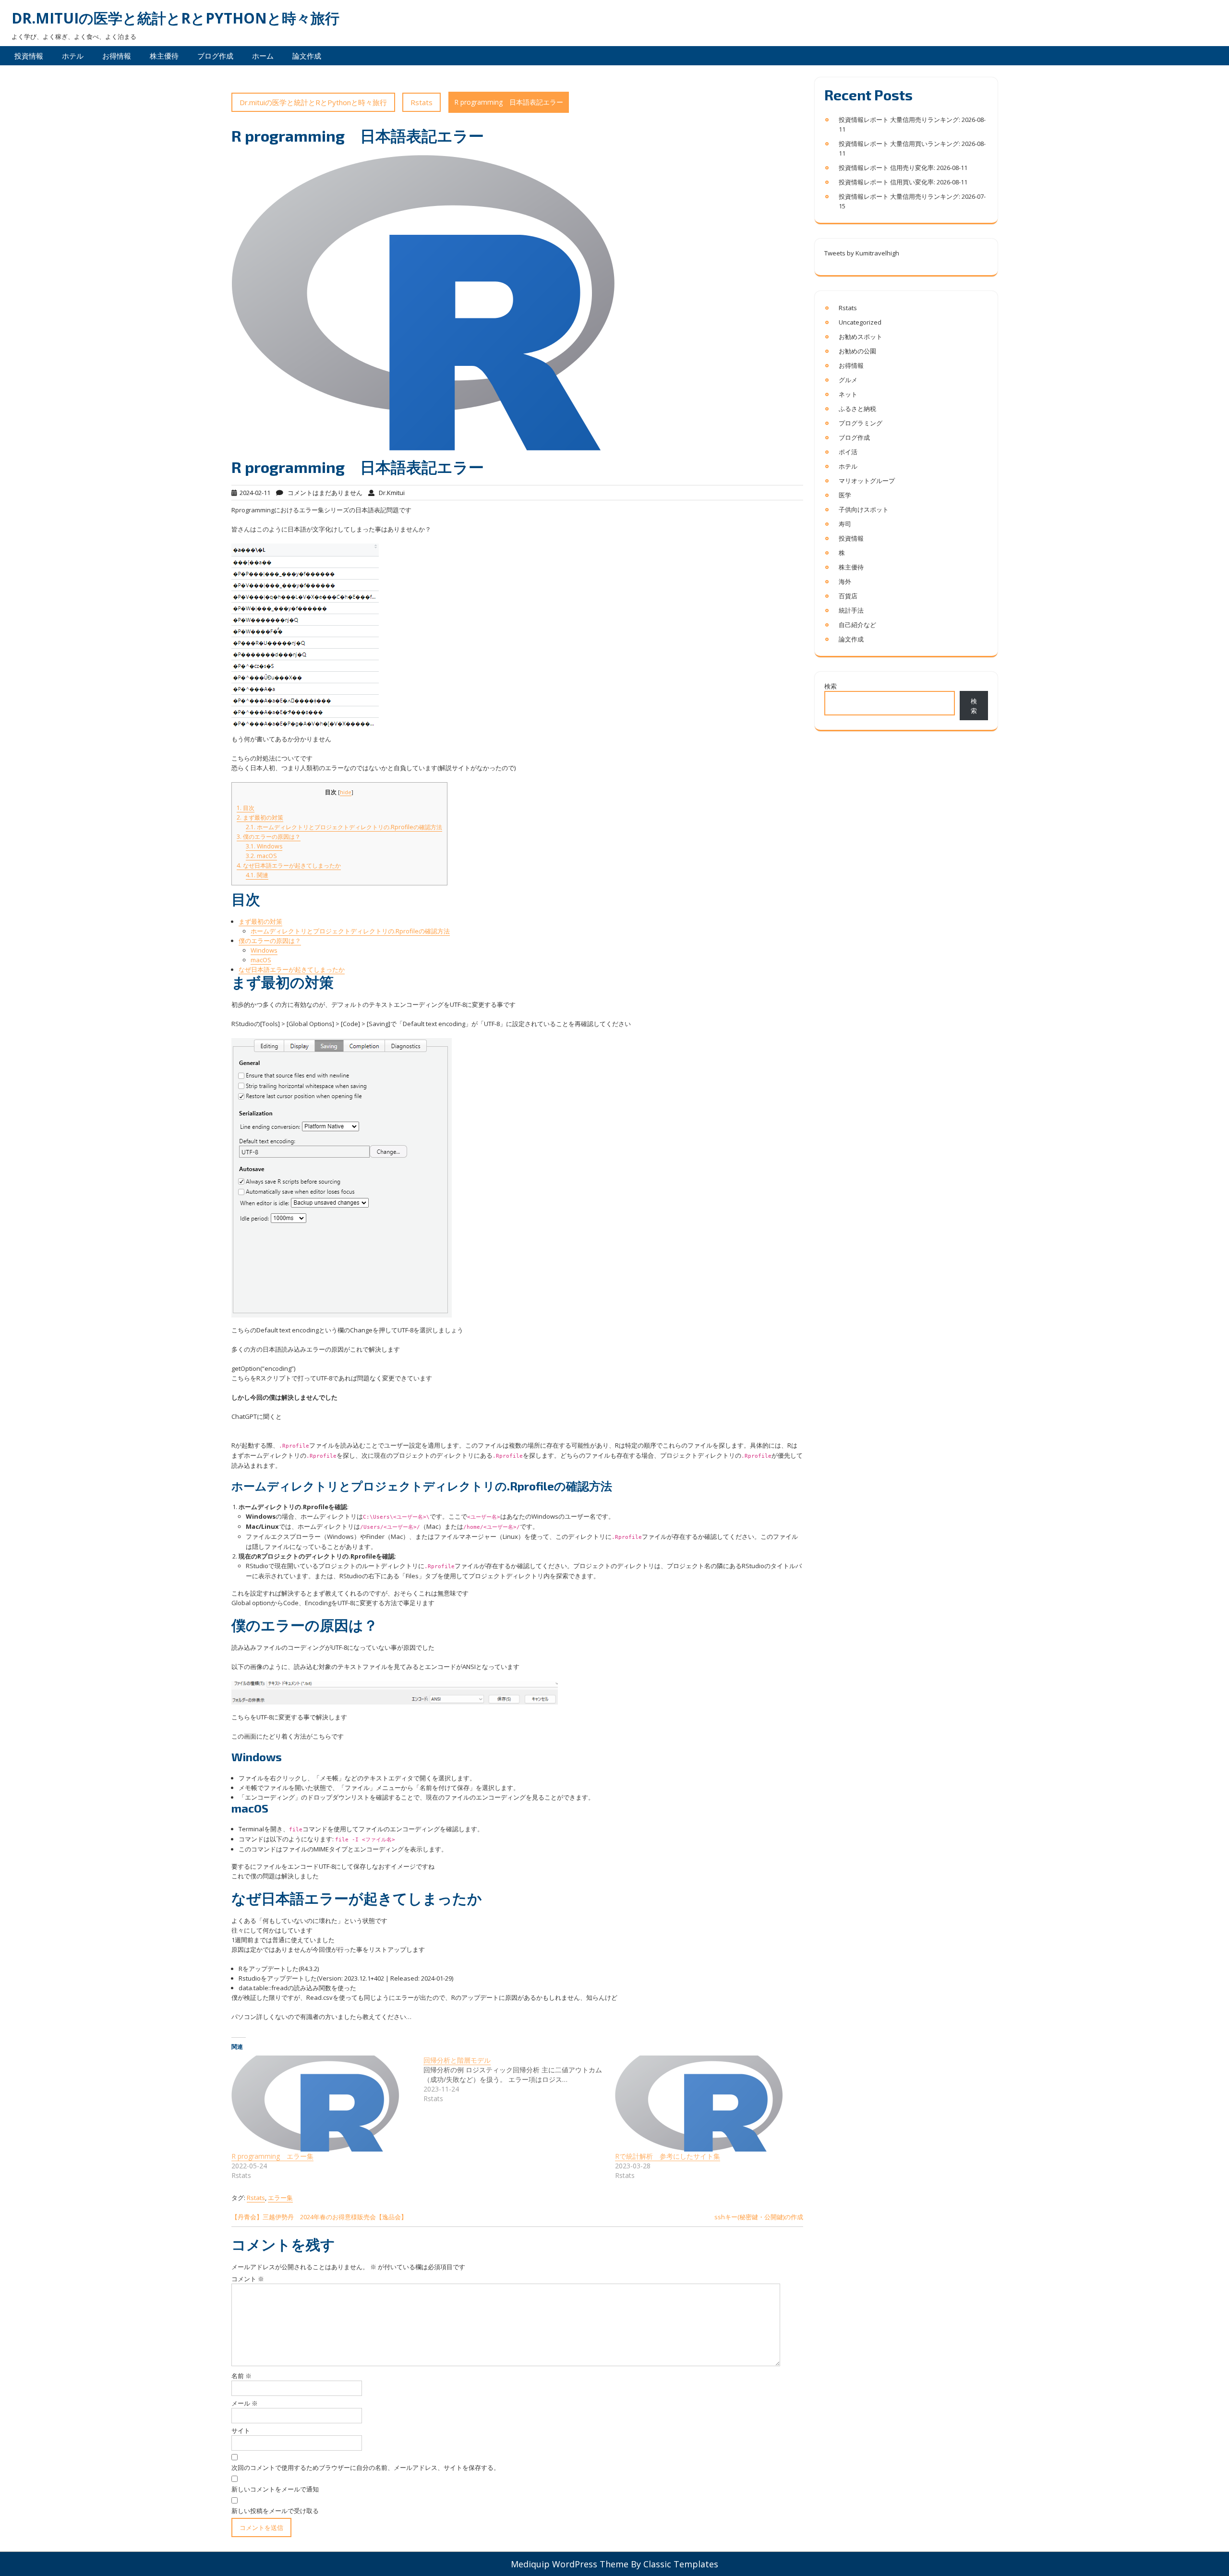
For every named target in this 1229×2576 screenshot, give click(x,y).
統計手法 (851, 610)
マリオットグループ (867, 481)
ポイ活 (848, 452)
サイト (241, 2431)
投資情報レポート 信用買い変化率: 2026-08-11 (903, 182)
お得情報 (117, 56)
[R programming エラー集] (323, 2104)
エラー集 (280, 2198)
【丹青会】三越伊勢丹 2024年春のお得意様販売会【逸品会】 (319, 2217)
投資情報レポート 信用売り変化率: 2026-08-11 (903, 168)
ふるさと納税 (857, 409)
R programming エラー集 (272, 2156)
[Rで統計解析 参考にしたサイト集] (706, 2104)
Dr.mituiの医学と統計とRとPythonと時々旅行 (175, 18)
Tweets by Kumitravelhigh (862, 253)
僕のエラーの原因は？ (269, 837)
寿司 (845, 524)
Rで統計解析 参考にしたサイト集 (668, 2156)
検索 (831, 686)
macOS (261, 856)
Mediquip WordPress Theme (570, 2564)
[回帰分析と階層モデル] (519, 2080)
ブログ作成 (215, 56)
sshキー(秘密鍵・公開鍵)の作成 (759, 2217)
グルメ (848, 380)
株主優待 (164, 56)
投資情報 (29, 56)
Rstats (422, 102)
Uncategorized (860, 322)
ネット (848, 394)
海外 (845, 581)
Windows (264, 846)
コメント (248, 2279)
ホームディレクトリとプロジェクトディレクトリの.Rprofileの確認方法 (344, 827)
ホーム (263, 56)
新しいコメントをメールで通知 (275, 2489)
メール (245, 2403)
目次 (246, 808)
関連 (257, 875)
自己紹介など (857, 625)
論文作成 (307, 56)
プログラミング (861, 423)
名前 (241, 2376)
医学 (845, 495)
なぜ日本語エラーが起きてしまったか (289, 865)
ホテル (73, 56)
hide (346, 792)
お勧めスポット (861, 337)
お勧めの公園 (857, 351)
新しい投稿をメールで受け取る (275, 2511)
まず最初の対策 (260, 817)
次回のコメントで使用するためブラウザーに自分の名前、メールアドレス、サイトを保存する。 (366, 2467)
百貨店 (848, 596)
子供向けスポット (864, 509)
